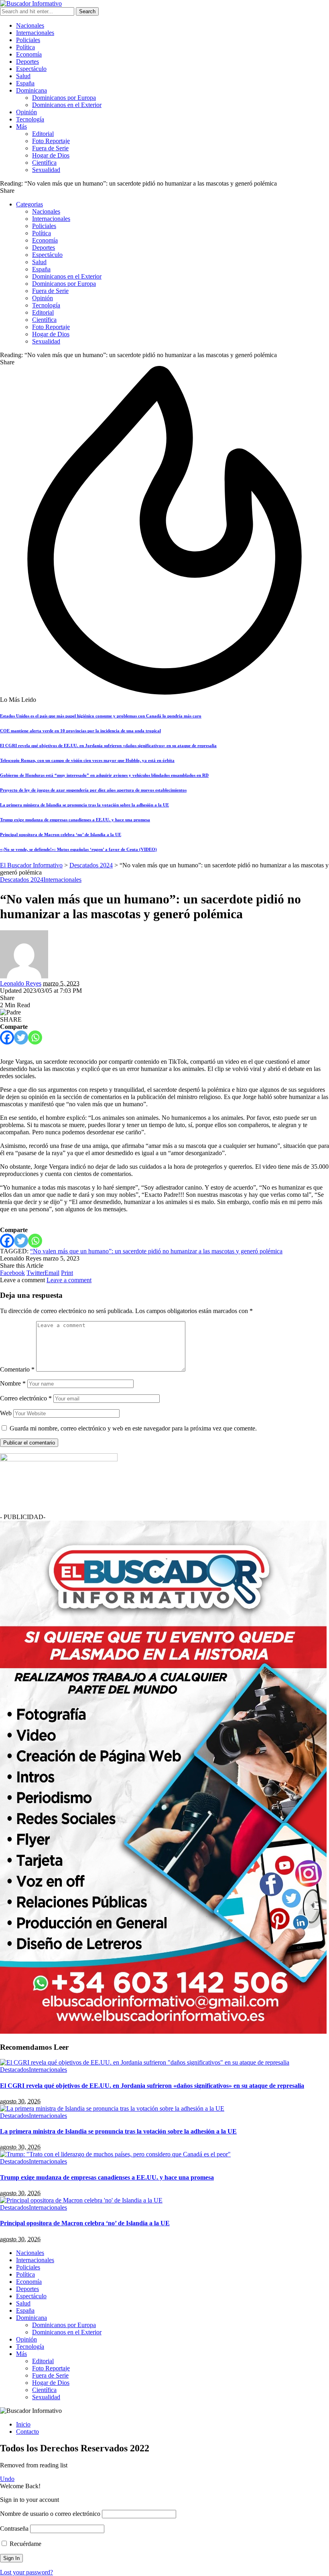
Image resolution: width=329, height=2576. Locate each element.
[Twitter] (21, 1037)
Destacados (14, 2070)
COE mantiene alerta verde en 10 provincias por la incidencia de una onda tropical (80, 731)
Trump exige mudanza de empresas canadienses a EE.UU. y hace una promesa (75, 820)
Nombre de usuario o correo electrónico (50, 2514)
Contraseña (14, 2529)
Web (6, 1413)
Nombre (13, 1383)
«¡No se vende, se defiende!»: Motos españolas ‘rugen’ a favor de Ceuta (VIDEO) (78, 849)
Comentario (17, 1369)
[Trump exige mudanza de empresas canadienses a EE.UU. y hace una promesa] (115, 2154)
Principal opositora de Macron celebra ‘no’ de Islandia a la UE (61, 834)
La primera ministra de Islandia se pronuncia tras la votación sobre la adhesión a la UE (84, 805)
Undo (7, 2479)
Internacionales (62, 880)
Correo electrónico (26, 1398)
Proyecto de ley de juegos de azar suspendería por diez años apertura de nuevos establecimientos (93, 790)
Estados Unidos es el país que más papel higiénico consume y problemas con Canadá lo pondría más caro (101, 716)
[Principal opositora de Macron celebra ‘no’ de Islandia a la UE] (81, 2200)
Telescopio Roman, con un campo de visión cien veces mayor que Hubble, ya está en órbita (87, 760)
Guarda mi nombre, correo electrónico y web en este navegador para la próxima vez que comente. (133, 1428)
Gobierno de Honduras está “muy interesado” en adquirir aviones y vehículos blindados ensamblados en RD (104, 775)
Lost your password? (26, 2572)
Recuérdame (25, 2544)
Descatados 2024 (22, 880)
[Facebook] (7, 1037)
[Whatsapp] (35, 1037)
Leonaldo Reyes (21, 983)
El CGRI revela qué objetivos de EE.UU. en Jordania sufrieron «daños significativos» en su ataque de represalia (108, 746)
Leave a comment (69, 1280)
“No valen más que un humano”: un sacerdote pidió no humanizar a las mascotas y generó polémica (156, 1251)
